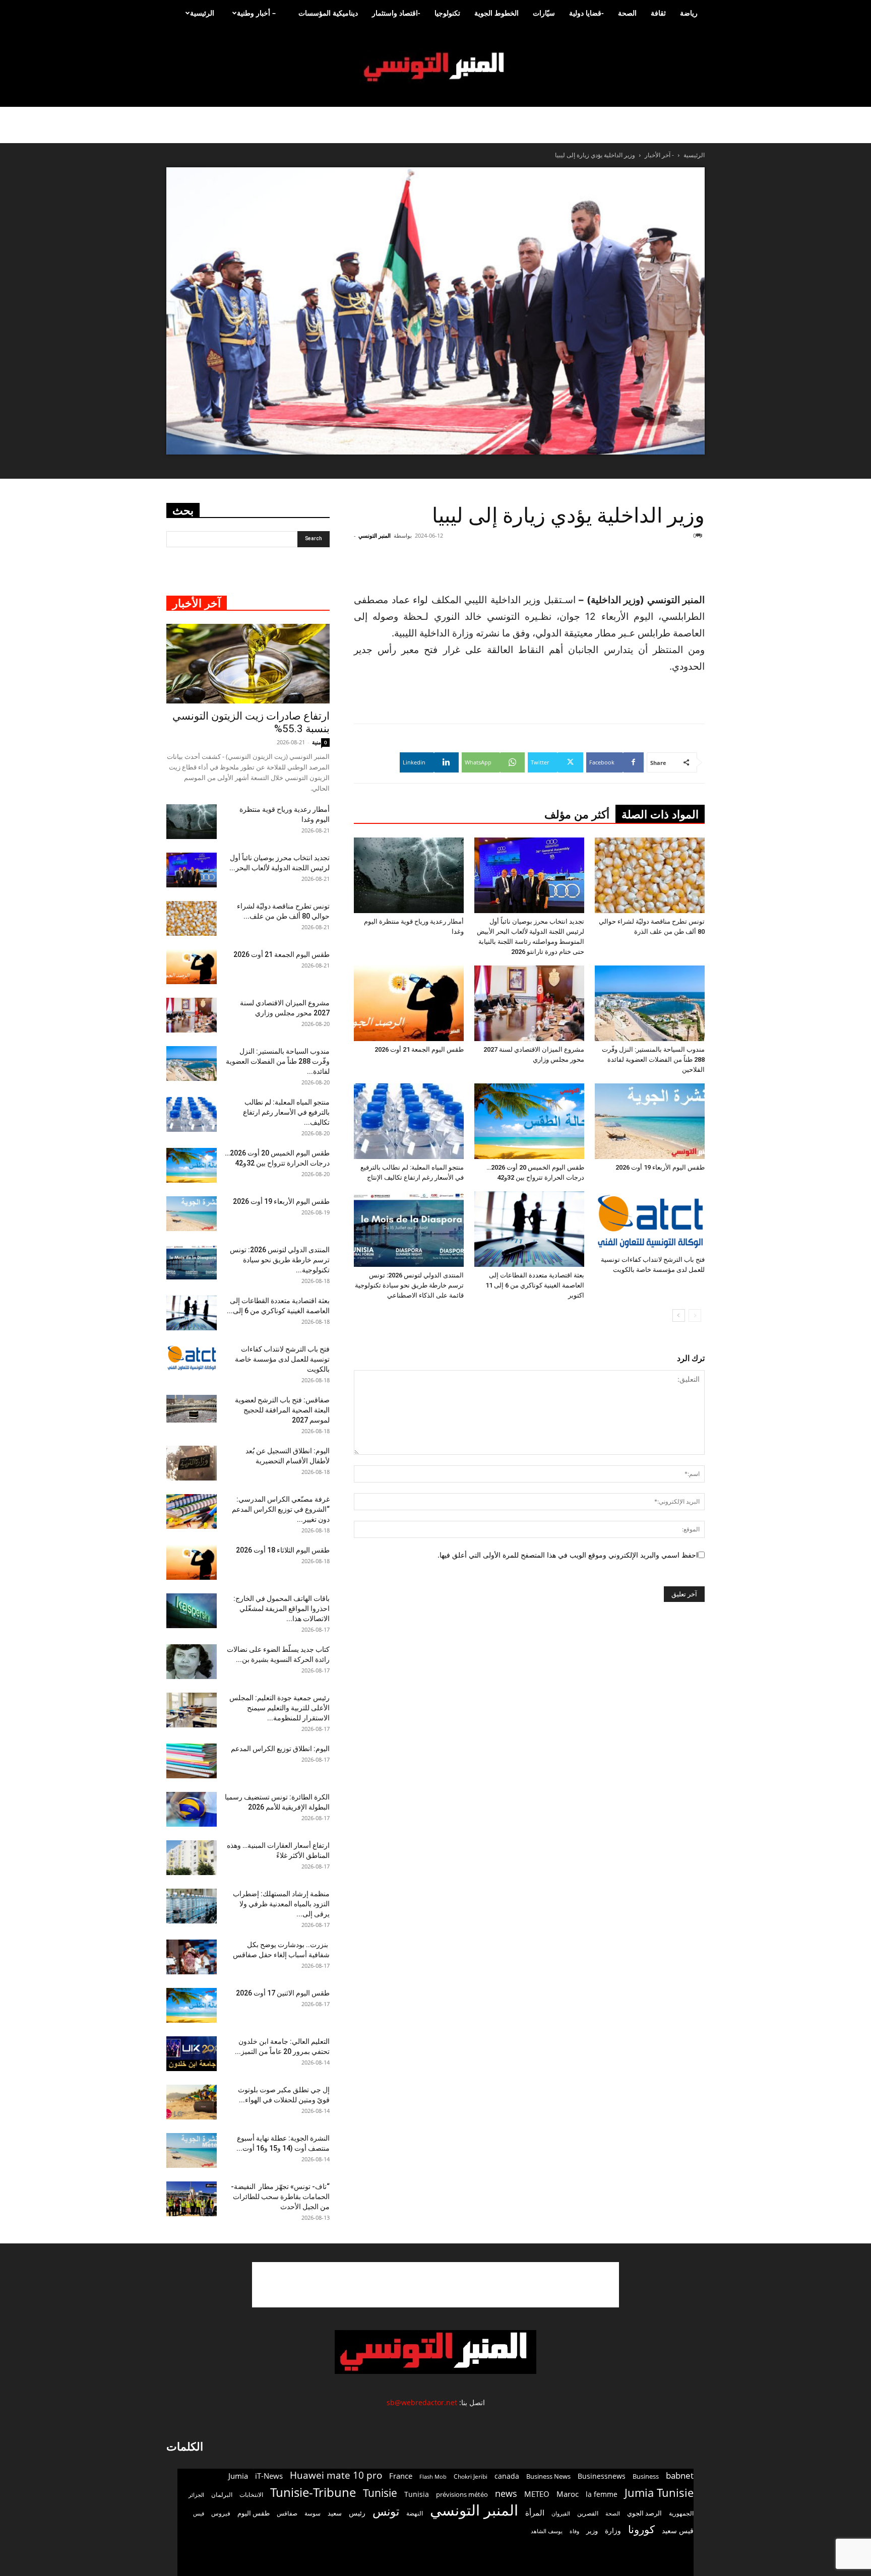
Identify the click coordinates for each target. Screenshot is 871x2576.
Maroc (568, 2494)
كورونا (641, 2529)
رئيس (357, 2513)
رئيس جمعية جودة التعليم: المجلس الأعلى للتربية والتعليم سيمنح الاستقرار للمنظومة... (279, 1708)
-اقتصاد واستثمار (396, 13)
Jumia (238, 2476)
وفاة (574, 2531)
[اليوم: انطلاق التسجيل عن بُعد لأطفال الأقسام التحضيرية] (192, 1463)
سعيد (335, 2513)
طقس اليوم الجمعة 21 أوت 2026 (419, 1049)
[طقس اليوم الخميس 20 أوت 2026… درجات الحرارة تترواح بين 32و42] (529, 1121)
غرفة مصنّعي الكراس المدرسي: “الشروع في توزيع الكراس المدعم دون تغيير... (281, 1509)
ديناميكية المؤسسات (328, 13)
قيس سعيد (678, 2530)
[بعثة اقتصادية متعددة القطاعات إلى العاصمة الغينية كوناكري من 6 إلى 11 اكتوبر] (529, 1229)
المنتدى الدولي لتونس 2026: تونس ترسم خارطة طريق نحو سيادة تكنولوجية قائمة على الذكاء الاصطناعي (409, 1285)
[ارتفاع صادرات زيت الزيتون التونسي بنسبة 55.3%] (248, 664)
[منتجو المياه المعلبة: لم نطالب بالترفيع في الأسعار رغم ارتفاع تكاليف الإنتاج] (409, 1121)
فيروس (221, 2513)
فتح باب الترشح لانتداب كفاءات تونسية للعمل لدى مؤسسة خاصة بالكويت (282, 1359)
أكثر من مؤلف (577, 815)
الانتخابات (251, 2494)
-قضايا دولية (586, 13)
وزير (592, 2531)
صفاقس (287, 2513)
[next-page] (679, 1315)
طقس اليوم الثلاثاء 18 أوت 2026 (283, 1550)
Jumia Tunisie (659, 2493)
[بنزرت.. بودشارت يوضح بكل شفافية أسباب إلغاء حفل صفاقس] (192, 1957)
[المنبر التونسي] (435, 67)
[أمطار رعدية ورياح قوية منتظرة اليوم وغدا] (409, 875)
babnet (680, 2475)
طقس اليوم (254, 2513)
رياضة (689, 13)
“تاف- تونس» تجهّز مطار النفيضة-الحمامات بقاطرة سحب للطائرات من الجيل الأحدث (280, 2197)
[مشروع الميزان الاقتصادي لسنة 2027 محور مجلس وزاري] (529, 1003)
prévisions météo (462, 2494)
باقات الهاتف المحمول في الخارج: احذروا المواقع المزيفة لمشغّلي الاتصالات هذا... (282, 1608)
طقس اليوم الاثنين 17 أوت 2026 (283, 1993)
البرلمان (222, 2495)
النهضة (415, 2513)
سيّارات (544, 13)
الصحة (627, 13)
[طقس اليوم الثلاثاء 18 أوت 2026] (192, 1562)
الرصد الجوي (644, 2513)
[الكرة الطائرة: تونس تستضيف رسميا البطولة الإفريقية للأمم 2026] (192, 1809)
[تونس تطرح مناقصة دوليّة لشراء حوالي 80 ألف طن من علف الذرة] (650, 875)
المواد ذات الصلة (660, 815)
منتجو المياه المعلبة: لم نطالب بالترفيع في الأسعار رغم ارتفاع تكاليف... (286, 1112)
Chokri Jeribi (471, 2476)
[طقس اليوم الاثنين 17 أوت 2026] (192, 2005)
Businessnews (602, 2476)
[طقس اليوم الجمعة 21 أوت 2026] (409, 1003)
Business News (548, 2476)
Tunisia (417, 2494)
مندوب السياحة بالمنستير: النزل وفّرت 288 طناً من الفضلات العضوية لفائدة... (278, 1061)
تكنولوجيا (447, 13)
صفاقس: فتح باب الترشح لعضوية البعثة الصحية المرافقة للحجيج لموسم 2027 (282, 1410)
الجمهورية (681, 2513)
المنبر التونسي (375, 535)
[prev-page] (695, 1315)
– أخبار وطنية (256, 13)
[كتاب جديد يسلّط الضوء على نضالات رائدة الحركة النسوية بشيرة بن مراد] (192, 1662)
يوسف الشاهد (547, 2531)
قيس (199, 2514)
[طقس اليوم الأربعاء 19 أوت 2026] (650, 1121)
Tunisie (380, 2493)
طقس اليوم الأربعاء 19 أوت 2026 (660, 1167)
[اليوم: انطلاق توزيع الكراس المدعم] (192, 1761)
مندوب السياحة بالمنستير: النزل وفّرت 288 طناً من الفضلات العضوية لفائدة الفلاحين (653, 1059)
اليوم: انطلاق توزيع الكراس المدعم (280, 1749)
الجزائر (196, 2495)
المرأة (535, 2513)
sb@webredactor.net (422, 2402)
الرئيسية (202, 13)
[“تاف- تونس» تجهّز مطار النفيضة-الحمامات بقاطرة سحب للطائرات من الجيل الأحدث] (192, 2199)
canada (507, 2476)
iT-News (269, 2476)
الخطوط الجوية (496, 13)
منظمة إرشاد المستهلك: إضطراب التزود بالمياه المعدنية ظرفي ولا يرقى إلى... (281, 1904)
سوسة (313, 2513)
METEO (537, 2494)
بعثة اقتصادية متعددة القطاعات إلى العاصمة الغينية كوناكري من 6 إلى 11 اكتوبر (535, 1285)
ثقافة (658, 13)
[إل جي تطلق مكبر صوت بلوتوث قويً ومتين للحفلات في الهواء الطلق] (192, 2102)
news (506, 2494)
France (401, 2476)
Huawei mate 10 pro (336, 2475)
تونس (386, 2511)
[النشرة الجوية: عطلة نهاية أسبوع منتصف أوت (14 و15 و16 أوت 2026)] (192, 2150)
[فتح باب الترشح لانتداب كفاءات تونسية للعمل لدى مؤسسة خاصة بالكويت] (650, 1221)
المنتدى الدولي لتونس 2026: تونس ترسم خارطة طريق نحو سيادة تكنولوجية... (280, 1260)
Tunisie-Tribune (313, 2492)
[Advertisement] (644, 566)
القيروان (561, 2514)
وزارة (613, 2530)
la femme (602, 2494)
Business (646, 2476)
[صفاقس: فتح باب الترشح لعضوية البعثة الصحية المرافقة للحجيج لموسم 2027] (192, 1409)
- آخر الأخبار (659, 155)
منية (317, 742)
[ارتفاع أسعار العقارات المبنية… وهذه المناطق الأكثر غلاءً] (192, 1858)
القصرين (588, 2513)
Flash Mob (433, 2476)
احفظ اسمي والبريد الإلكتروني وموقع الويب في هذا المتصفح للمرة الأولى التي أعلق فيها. (568, 1555)
